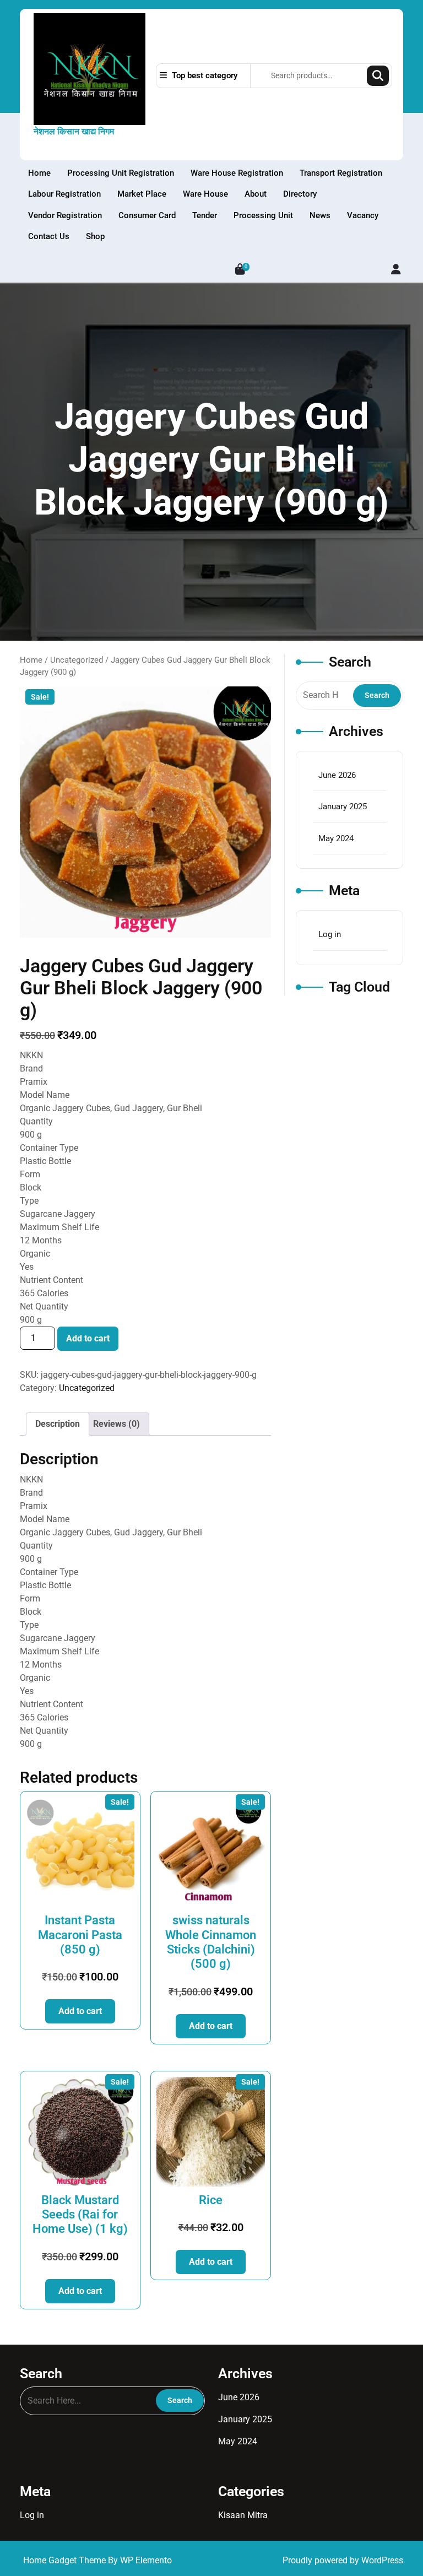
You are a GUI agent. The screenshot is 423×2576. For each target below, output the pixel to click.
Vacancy (363, 215)
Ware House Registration (237, 173)
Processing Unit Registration (121, 173)
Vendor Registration (65, 215)
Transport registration (341, 173)
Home (39, 173)
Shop (95, 236)
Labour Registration (64, 194)
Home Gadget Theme (66, 2560)
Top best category (204, 75)
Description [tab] (58, 1424)
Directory (300, 194)
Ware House (205, 194)
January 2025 (343, 807)
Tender (205, 215)
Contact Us (49, 236)
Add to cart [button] (80, 2011)
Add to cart (88, 1338)
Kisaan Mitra (243, 2515)
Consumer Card (147, 215)
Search (378, 76)
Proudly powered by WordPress (343, 2560)
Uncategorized (77, 660)
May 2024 (336, 838)
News (320, 215)
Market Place (142, 194)
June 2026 (337, 775)
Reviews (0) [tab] (116, 1424)
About (256, 194)
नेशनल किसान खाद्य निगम (74, 131)
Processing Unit (263, 215)
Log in (330, 934)
